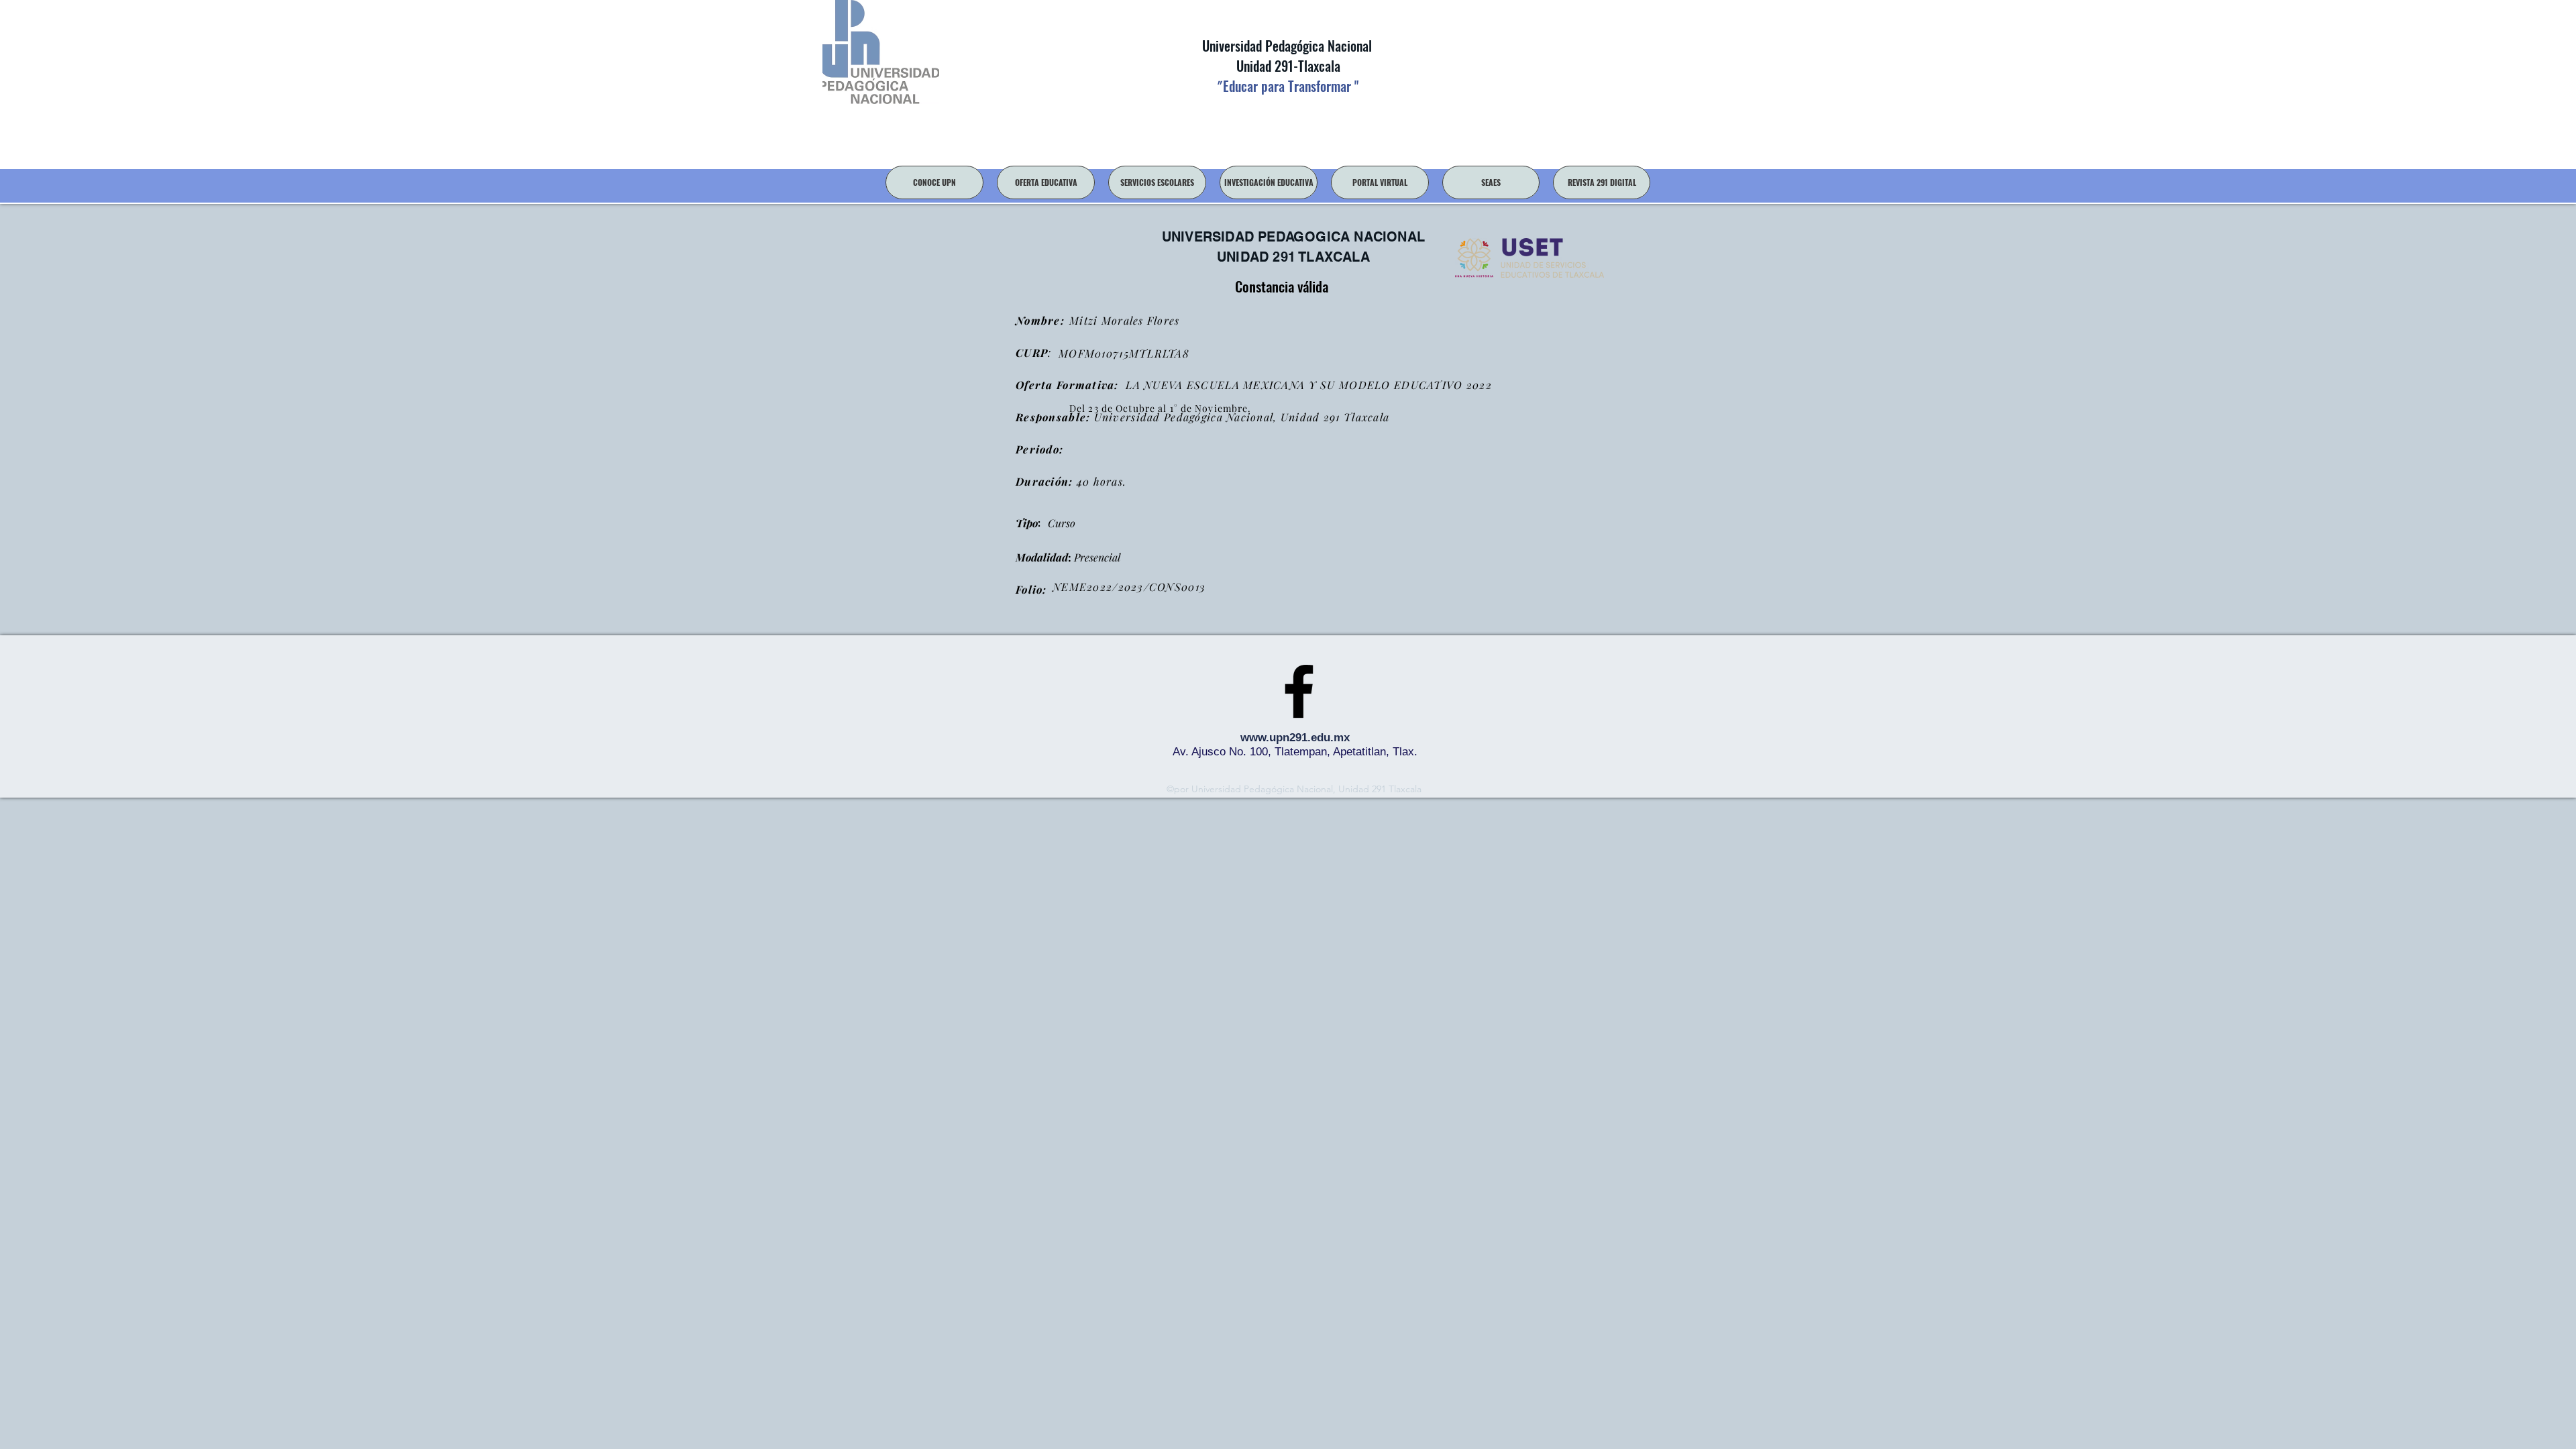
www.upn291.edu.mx (1295, 738)
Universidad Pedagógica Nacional (1287, 46)
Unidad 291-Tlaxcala (1287, 66)
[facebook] (1299, 691)
